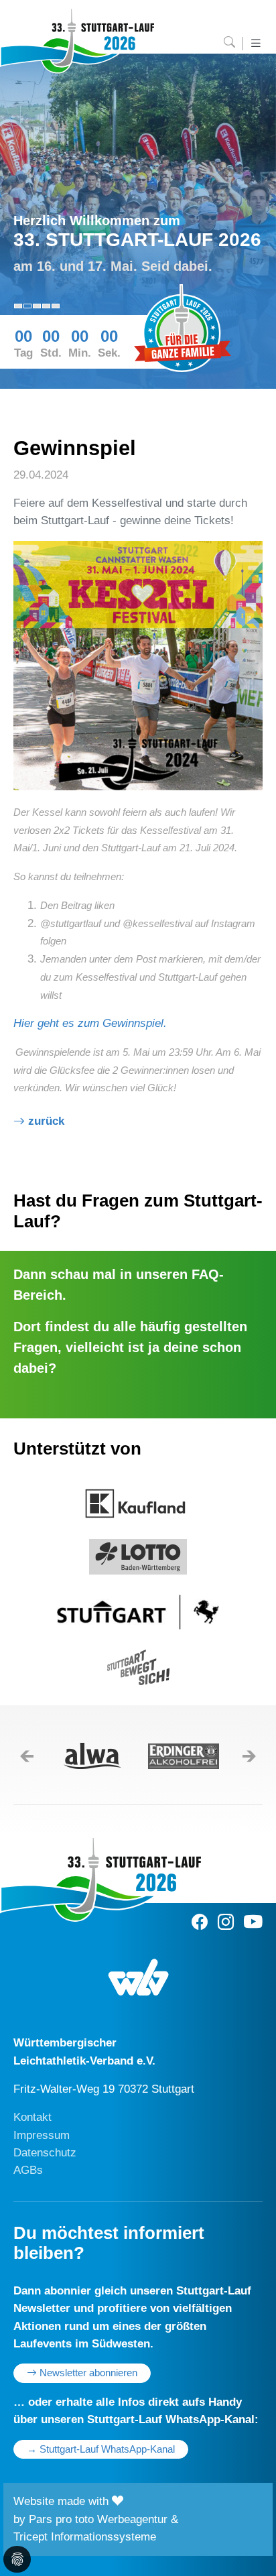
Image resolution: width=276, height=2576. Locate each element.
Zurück (46, 1121)
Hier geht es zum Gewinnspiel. (90, 1023)
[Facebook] (200, 1922)
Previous (21, 1757)
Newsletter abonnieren (87, 2373)
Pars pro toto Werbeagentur (98, 2519)
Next (255, 1756)
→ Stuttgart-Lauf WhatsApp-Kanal (101, 2449)
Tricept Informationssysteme (85, 2537)
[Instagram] (226, 1922)
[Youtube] (253, 1922)
